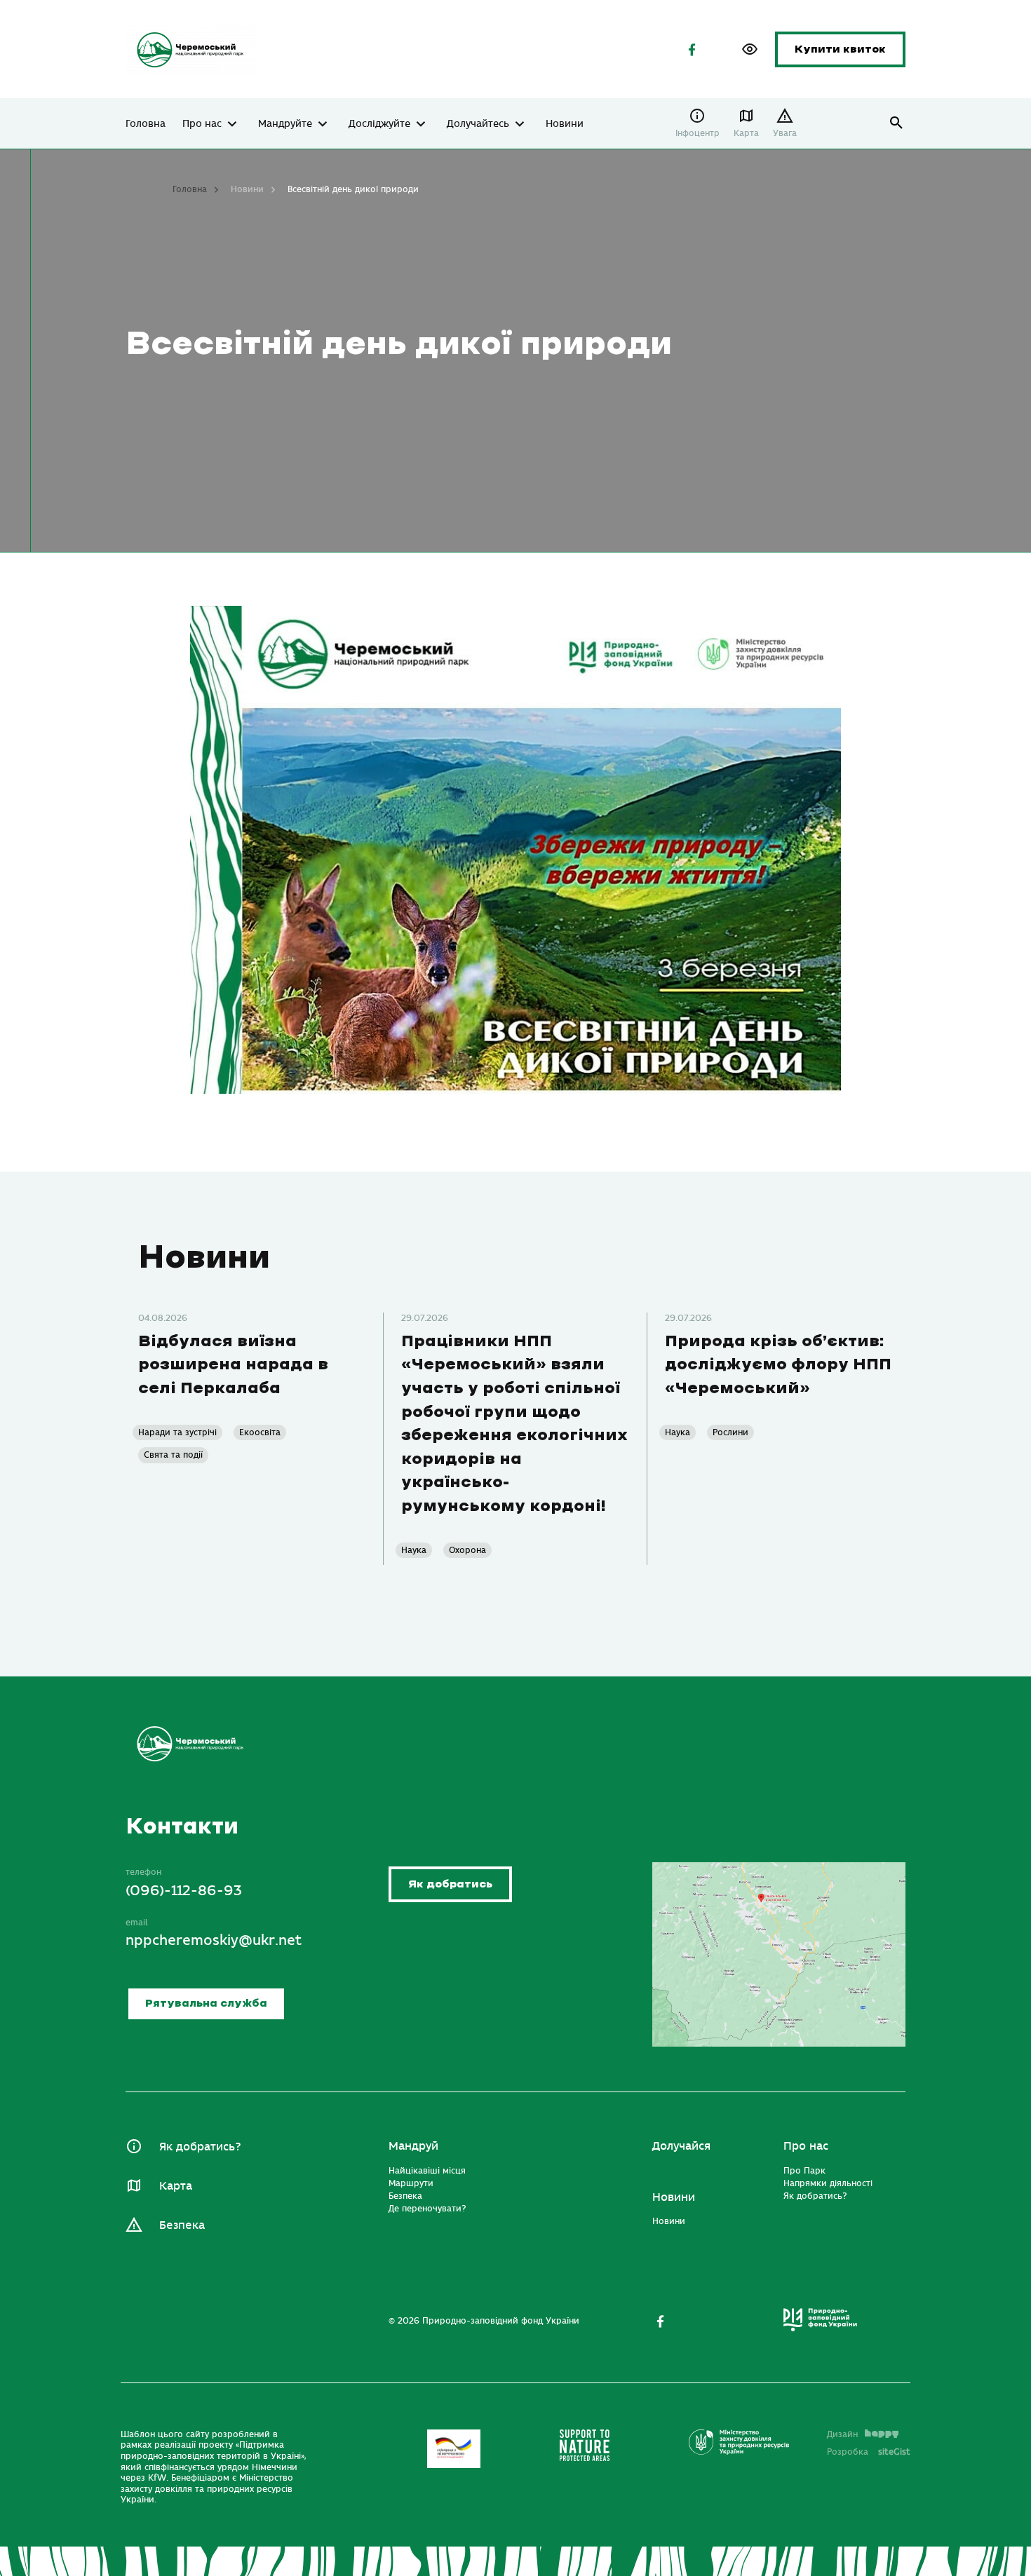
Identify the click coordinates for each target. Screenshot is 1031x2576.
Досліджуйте (379, 124)
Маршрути (411, 2183)
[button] (750, 49)
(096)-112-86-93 (184, 1891)
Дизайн (842, 2434)
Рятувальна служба (206, 2004)
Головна (146, 124)
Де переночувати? (427, 2209)
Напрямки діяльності (828, 2183)
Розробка (869, 2452)
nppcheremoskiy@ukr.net (214, 1940)
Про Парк (804, 2171)
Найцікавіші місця (427, 2171)
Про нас (202, 124)
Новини (565, 124)
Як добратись (450, 1884)
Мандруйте (285, 124)
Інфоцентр (698, 133)
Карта (746, 133)
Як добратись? (200, 2147)
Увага (785, 133)
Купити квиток (840, 49)
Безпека (182, 2225)
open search (897, 123)
